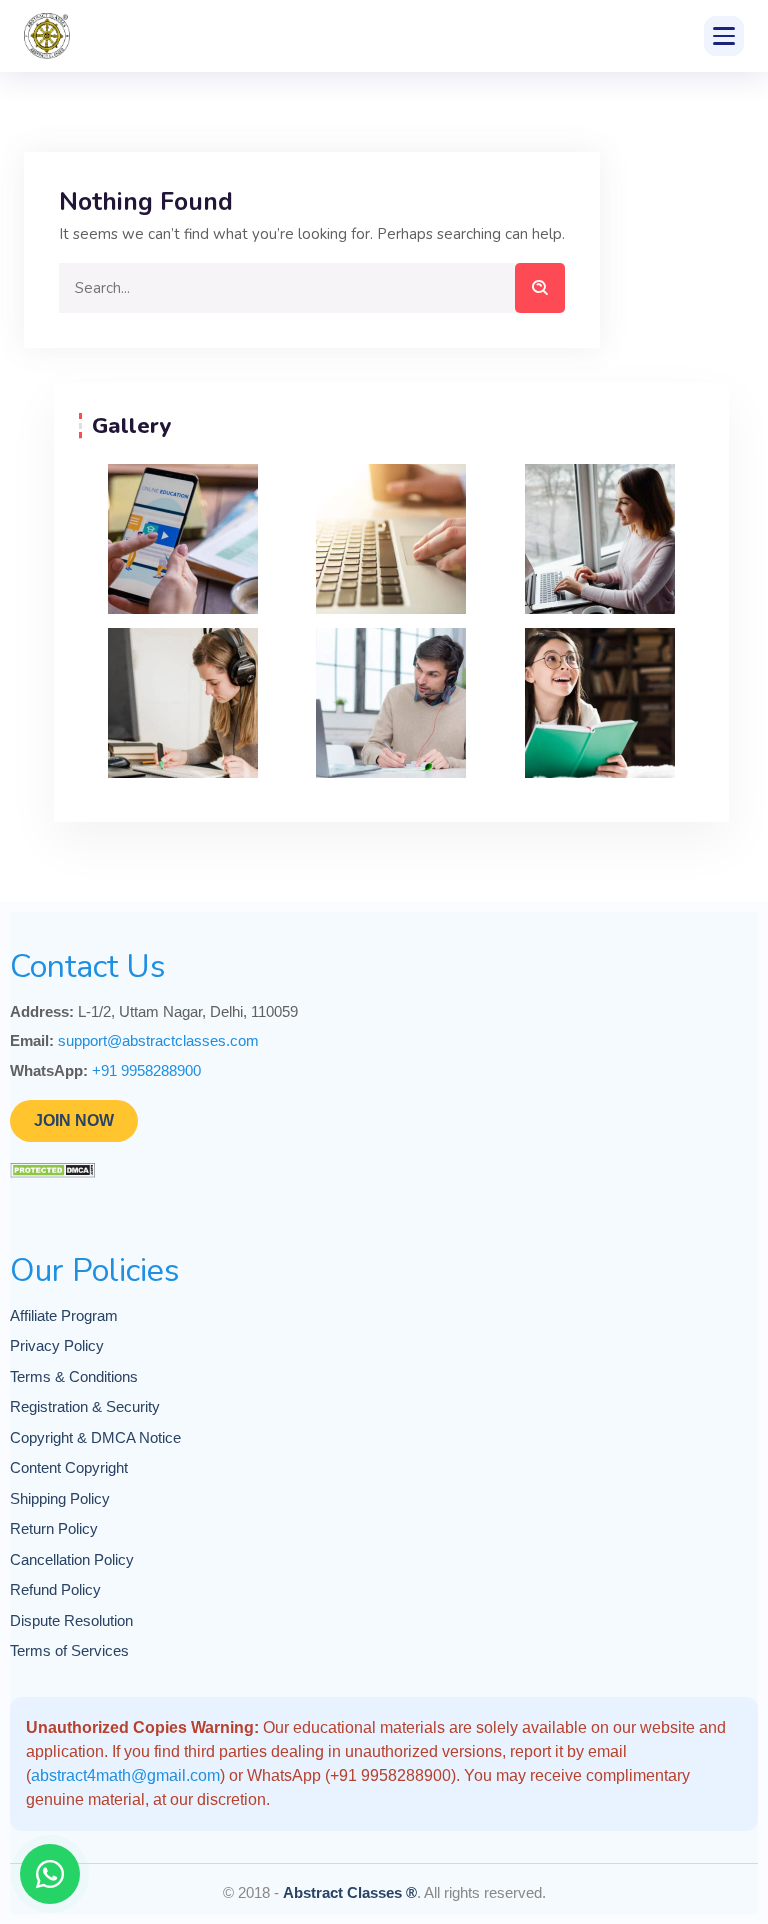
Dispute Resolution (71, 1620)
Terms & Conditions (74, 1376)
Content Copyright (69, 1467)
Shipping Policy (60, 1498)
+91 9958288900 (146, 1070)
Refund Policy (55, 1589)
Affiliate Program (64, 1315)
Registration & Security (85, 1406)
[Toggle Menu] (724, 36)
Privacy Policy (57, 1345)
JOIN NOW (74, 1120)
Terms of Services (69, 1650)
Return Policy (54, 1528)
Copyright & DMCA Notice (95, 1437)
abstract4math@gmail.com (125, 1775)
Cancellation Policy (72, 1559)
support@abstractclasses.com (158, 1040)
